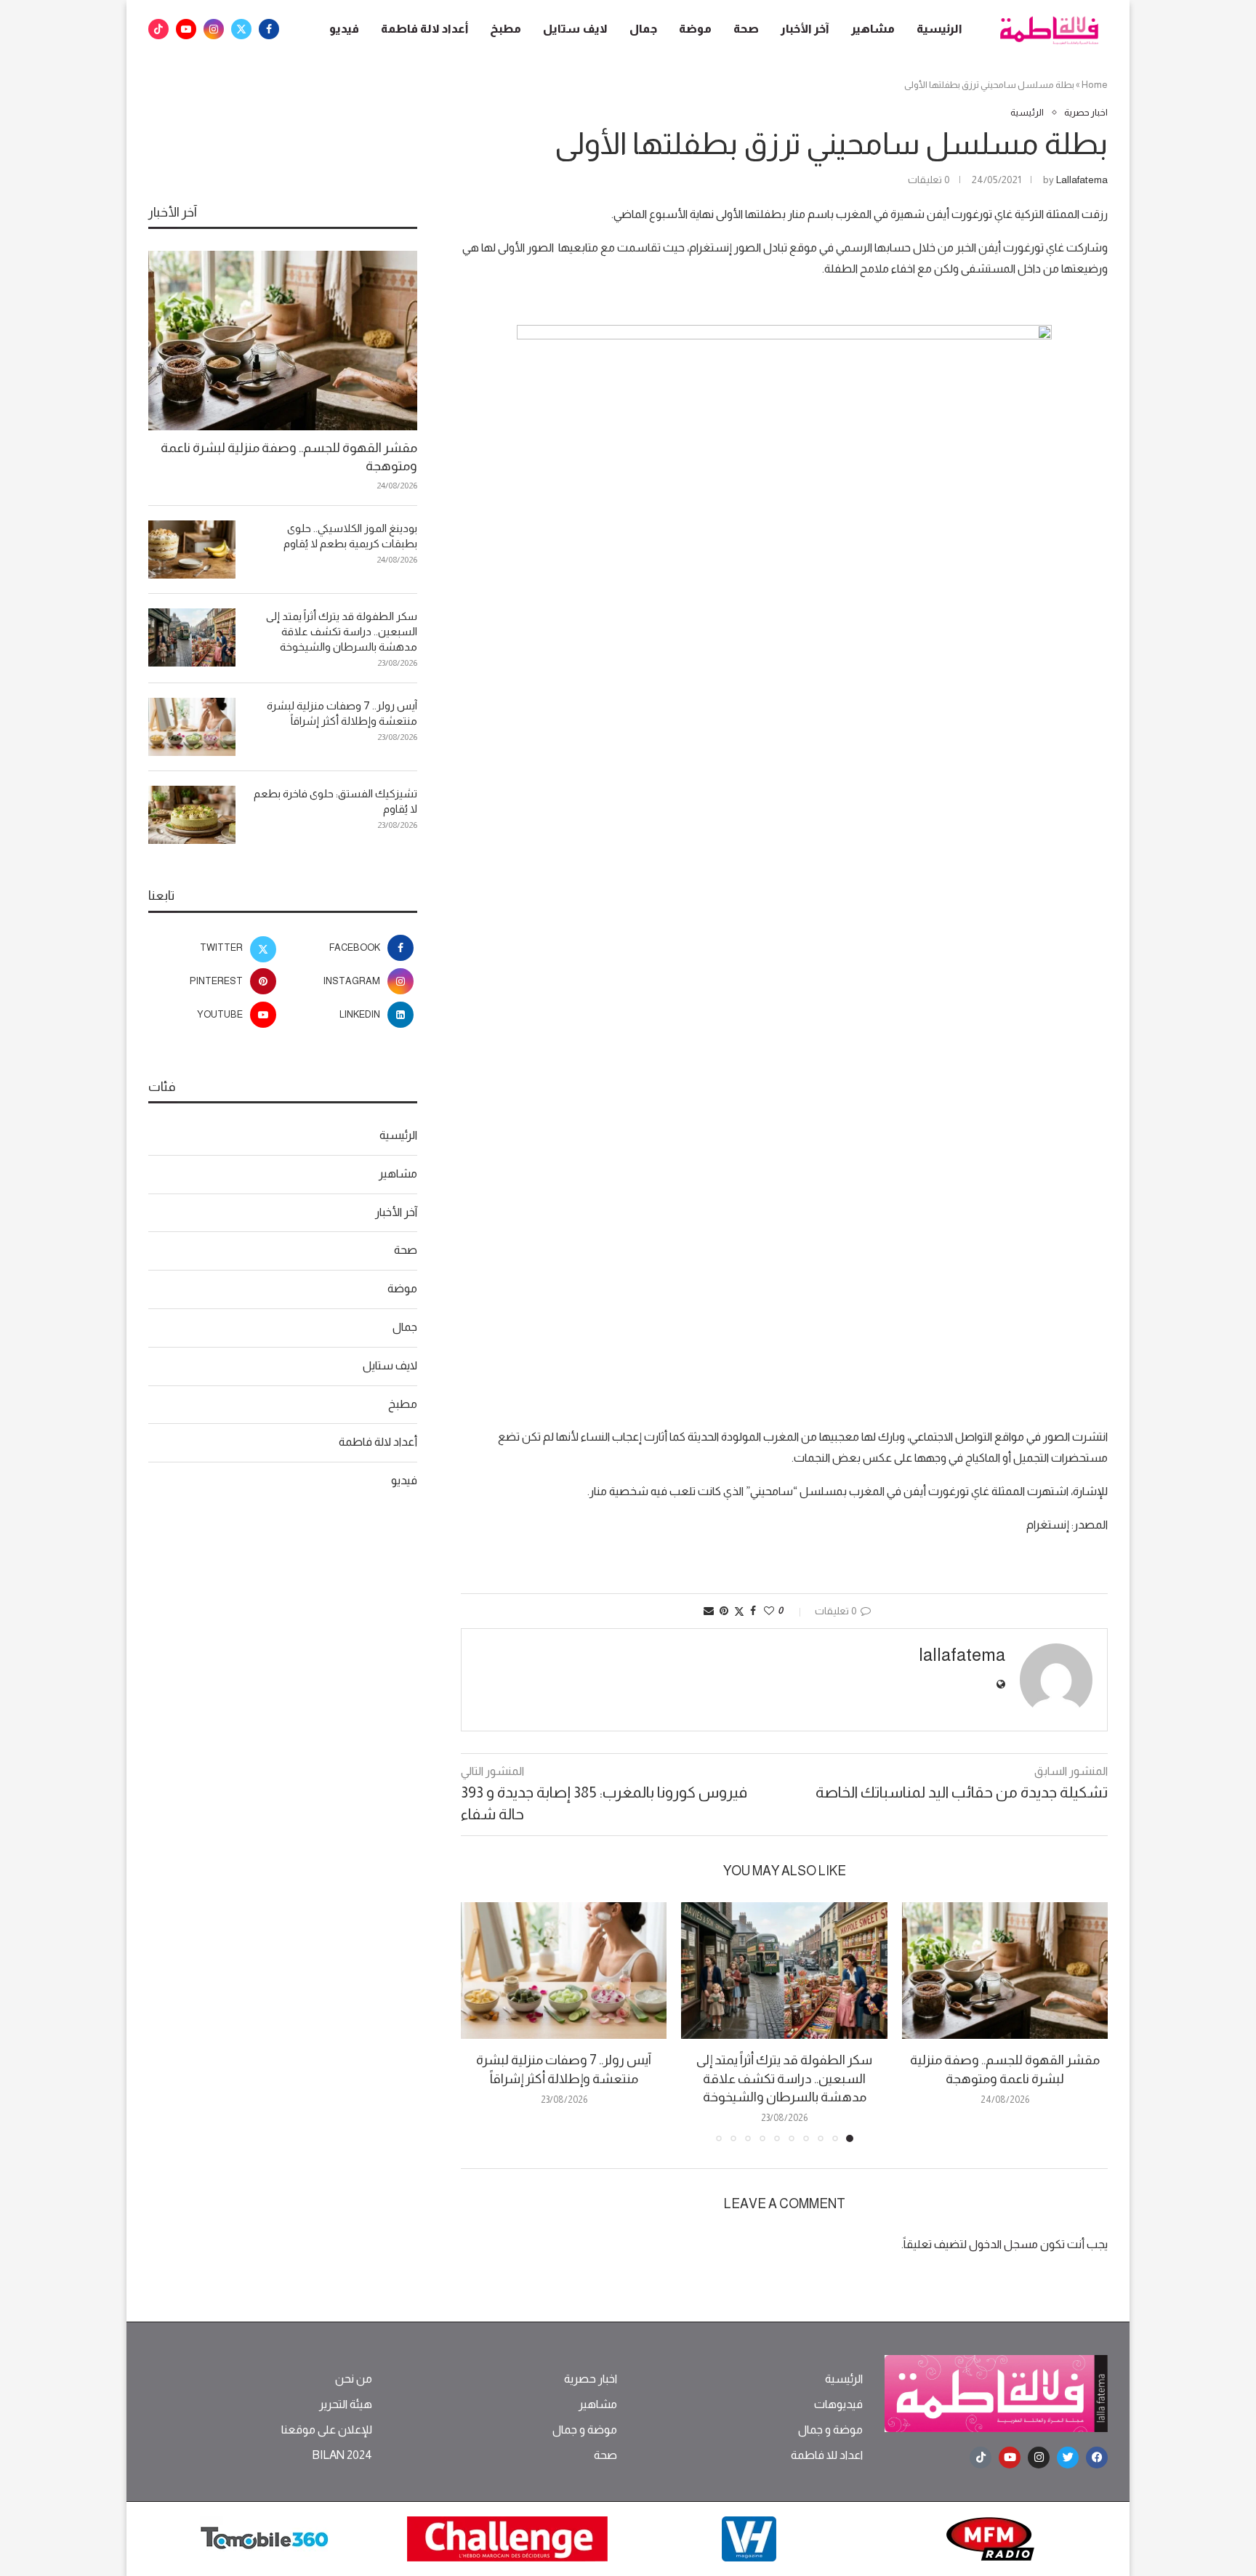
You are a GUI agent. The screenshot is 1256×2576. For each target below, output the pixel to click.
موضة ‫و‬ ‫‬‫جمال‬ (830, 2430)
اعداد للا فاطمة (827, 2455)
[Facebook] (269, 29)
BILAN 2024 (342, 2455)
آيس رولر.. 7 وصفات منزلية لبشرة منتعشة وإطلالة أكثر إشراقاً (342, 713)
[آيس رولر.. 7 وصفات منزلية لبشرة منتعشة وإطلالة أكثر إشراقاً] (564, 1971)
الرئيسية (939, 29)
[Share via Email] (709, 1611)
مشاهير (873, 29)
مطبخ (506, 29)
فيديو (344, 29)
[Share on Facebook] (753, 1611)
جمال (643, 29)
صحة (746, 29)
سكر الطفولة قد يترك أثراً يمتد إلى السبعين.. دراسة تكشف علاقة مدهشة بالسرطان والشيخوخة (784, 2078)
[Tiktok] (158, 29)
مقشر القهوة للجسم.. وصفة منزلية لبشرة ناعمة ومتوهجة (289, 457)
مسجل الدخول (1003, 2244)
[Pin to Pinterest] (724, 1611)
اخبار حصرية (591, 2379)
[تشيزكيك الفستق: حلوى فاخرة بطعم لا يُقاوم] (192, 815)
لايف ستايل (575, 29)
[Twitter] (241, 29)
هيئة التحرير (346, 2404)
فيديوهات (838, 2404)
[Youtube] (186, 29)
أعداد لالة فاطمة (424, 29)
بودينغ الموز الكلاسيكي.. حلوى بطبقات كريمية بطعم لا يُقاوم (350, 536)
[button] (480, 2021)
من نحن (354, 2379)
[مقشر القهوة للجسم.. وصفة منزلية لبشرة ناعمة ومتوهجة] (1005, 1971)
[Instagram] (214, 29)
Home (1095, 85)
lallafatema (1082, 180)
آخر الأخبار (805, 29)
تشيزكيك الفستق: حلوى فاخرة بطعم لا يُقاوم (335, 801)
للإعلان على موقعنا (327, 2430)
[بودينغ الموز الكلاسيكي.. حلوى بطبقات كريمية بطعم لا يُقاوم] (192, 550)
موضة (695, 29)
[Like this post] (769, 1611)
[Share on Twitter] (739, 1611)
